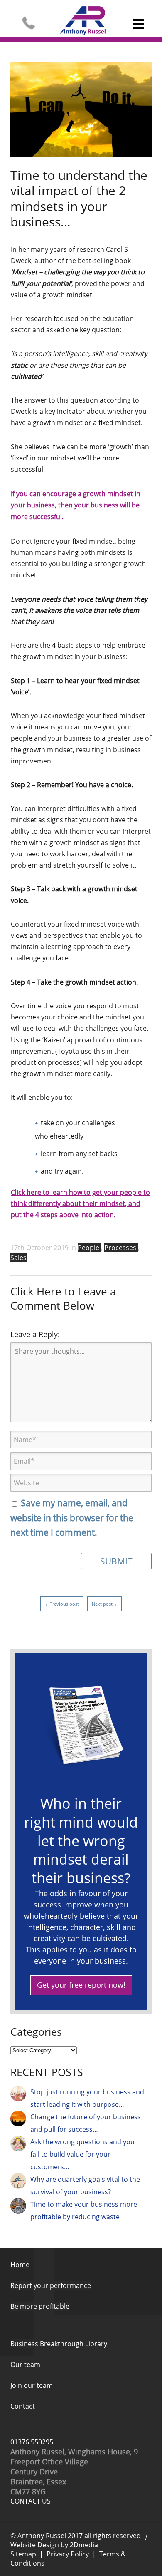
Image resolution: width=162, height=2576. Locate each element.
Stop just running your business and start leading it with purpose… (87, 2098)
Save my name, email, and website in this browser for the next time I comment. (72, 1518)
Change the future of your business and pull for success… (86, 2123)
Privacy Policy (68, 2554)
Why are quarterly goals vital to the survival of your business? (85, 2186)
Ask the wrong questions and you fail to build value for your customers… (82, 2154)
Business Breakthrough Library (59, 2344)
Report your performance (51, 2285)
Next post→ (104, 1604)
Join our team (32, 2385)
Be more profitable (40, 2306)
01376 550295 (32, 2442)
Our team (25, 2365)
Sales (18, 1258)
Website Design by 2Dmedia (54, 2545)
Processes (121, 1248)
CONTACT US (31, 2501)
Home (20, 2265)
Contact (23, 2406)
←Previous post (62, 1604)
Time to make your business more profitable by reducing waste (84, 2210)
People (89, 1248)
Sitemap (23, 2554)
